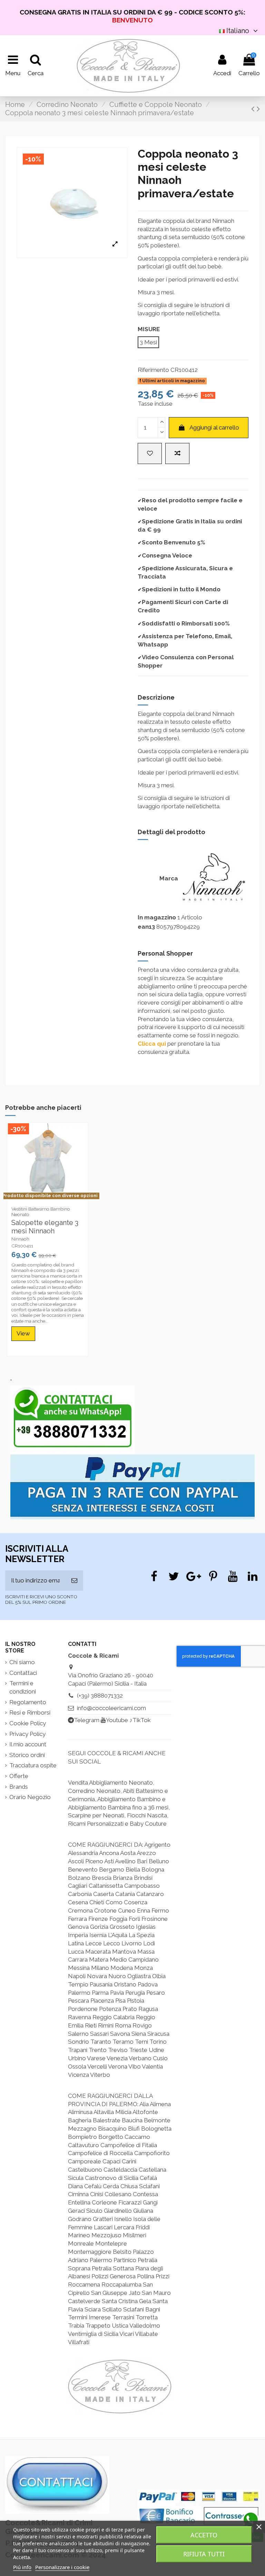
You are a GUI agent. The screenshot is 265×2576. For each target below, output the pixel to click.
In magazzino (157, 917)
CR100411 (22, 1246)
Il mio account (28, 1744)
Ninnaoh (20, 1239)
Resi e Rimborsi (30, 1713)
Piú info (22, 2567)
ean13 (146, 927)
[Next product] (258, 109)
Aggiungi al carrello (214, 427)
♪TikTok (140, 1720)
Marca (169, 878)
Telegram (87, 1720)
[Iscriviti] (74, 1581)
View (23, 1333)
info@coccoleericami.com (111, 1708)
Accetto (204, 2535)
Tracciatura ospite (33, 1765)
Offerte (19, 1776)
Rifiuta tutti (204, 2554)
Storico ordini (27, 1755)
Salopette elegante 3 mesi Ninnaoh (45, 1227)
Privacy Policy (27, 1734)
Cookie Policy (28, 1723)
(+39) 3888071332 (100, 1696)
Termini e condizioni (23, 1687)
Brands (19, 1787)
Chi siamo (22, 1662)
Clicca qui (152, 1044)
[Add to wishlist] (150, 454)
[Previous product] (254, 109)
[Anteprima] (59, 1200)
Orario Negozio (30, 1797)
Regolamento (28, 1702)
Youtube (117, 1720)
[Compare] (48, 1200)
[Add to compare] (177, 454)
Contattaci (23, 1673)
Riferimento (153, 370)
